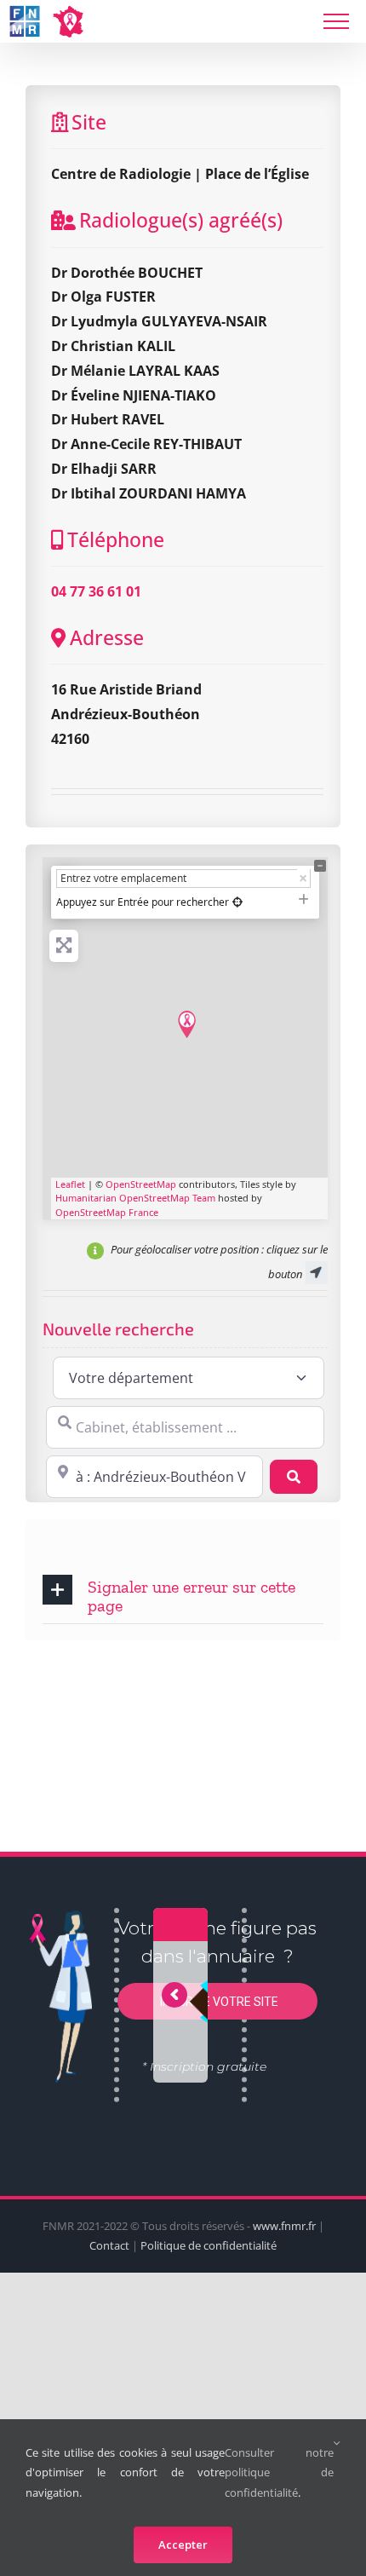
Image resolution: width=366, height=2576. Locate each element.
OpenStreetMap (141, 1184)
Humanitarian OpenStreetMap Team (135, 1198)
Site (89, 122)
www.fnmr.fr (284, 2226)
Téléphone (116, 539)
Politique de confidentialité (209, 2245)
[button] (183, 1595)
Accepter (183, 2544)
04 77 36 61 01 (96, 591)
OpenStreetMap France (107, 1212)
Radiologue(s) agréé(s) (181, 220)
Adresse (107, 637)
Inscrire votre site (218, 2002)
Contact (109, 2245)
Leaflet (70, 1184)
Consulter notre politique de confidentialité (279, 2472)
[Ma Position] (237, 902)
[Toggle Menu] (336, 21)
